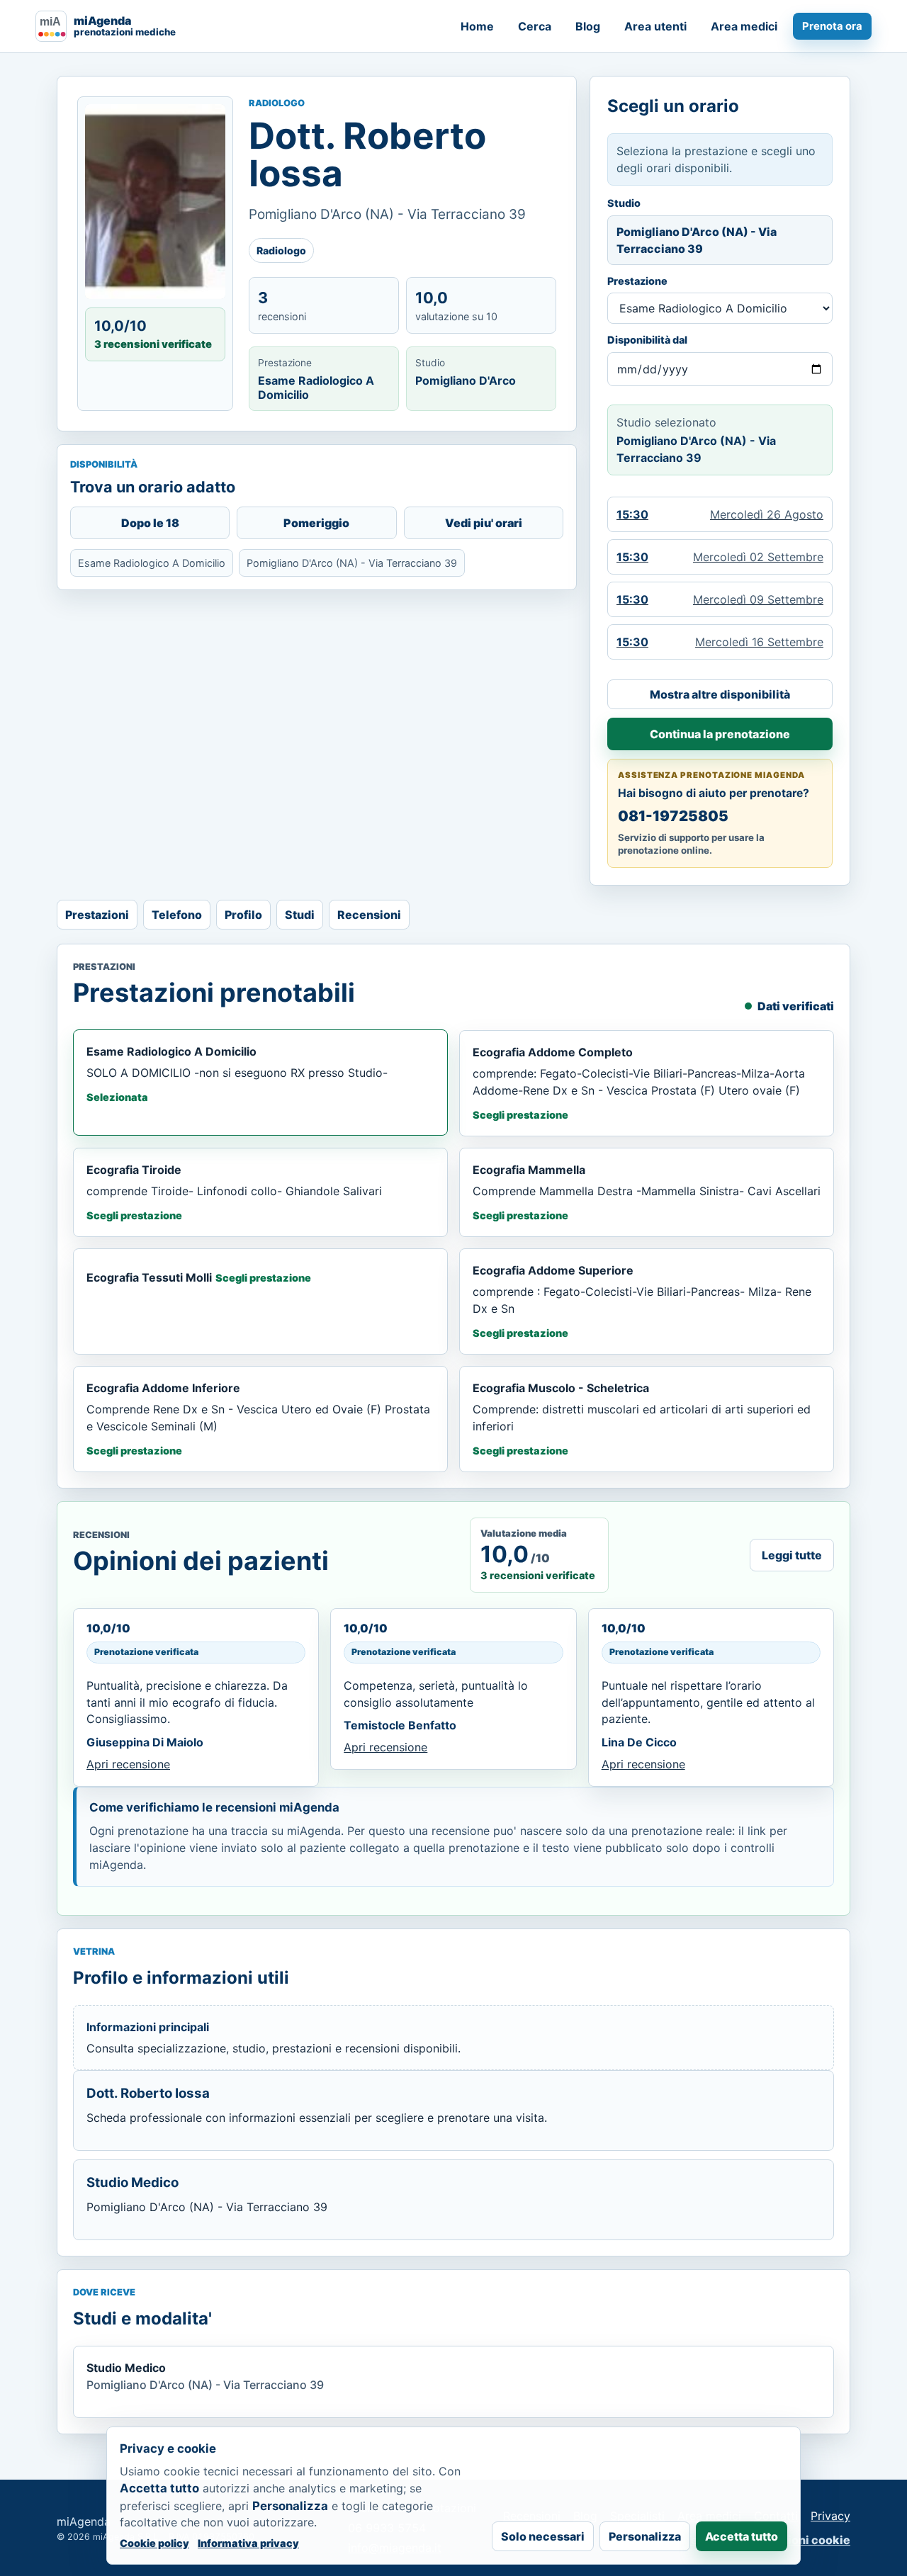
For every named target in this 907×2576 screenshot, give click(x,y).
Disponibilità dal (647, 340)
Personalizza (645, 2536)
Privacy (830, 2516)
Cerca (535, 26)
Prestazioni (97, 915)
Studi (300, 915)
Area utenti (655, 26)
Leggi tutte (792, 1555)
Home (477, 26)
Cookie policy (154, 2543)
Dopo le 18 (150, 523)
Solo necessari (543, 2536)
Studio (624, 203)
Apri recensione (128, 1764)
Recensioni (369, 915)
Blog (588, 26)
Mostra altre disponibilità (720, 694)
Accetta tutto (742, 2536)
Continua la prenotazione (720, 734)
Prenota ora (832, 26)
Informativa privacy (248, 2543)
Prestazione (637, 281)
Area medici (744, 26)
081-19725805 (673, 816)
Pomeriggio (316, 523)
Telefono (177, 915)
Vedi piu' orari (484, 523)
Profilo (243, 915)
